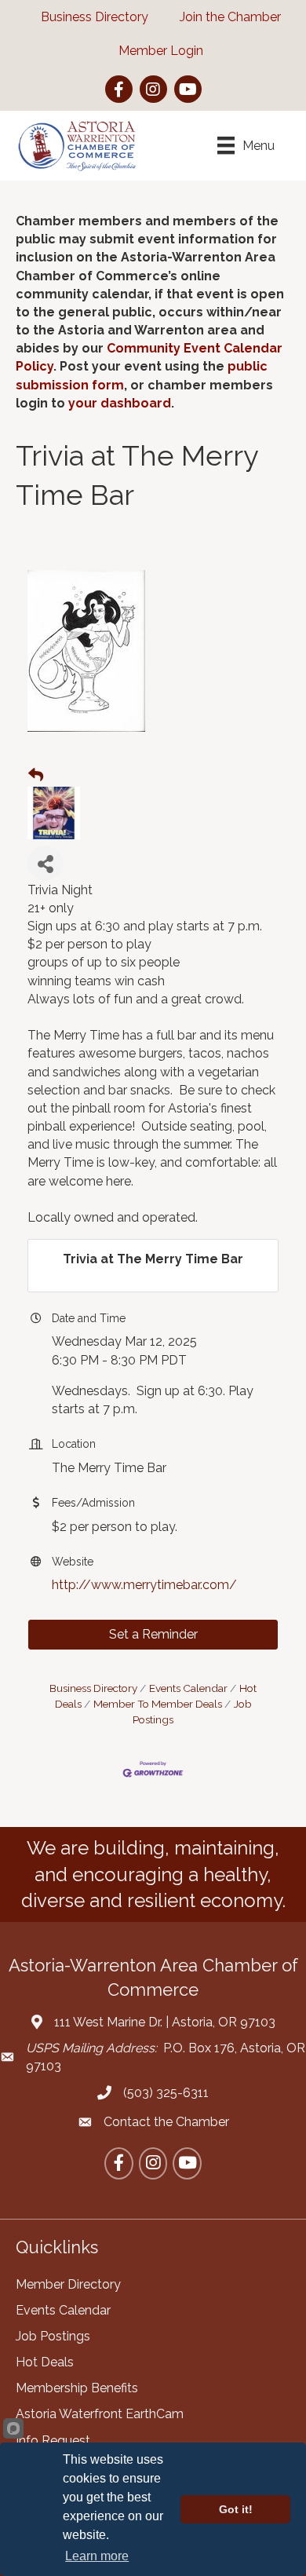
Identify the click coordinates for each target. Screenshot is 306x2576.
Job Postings (53, 2336)
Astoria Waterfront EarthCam (100, 2414)
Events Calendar (188, 1688)
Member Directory (68, 2284)
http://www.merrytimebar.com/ (144, 1585)
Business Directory (93, 1688)
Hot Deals (45, 2362)
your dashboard (120, 403)
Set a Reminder (153, 1634)
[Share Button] (45, 863)
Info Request (53, 2441)
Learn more (97, 2556)
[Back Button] (36, 776)
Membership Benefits (77, 2388)
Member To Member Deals (158, 1704)
